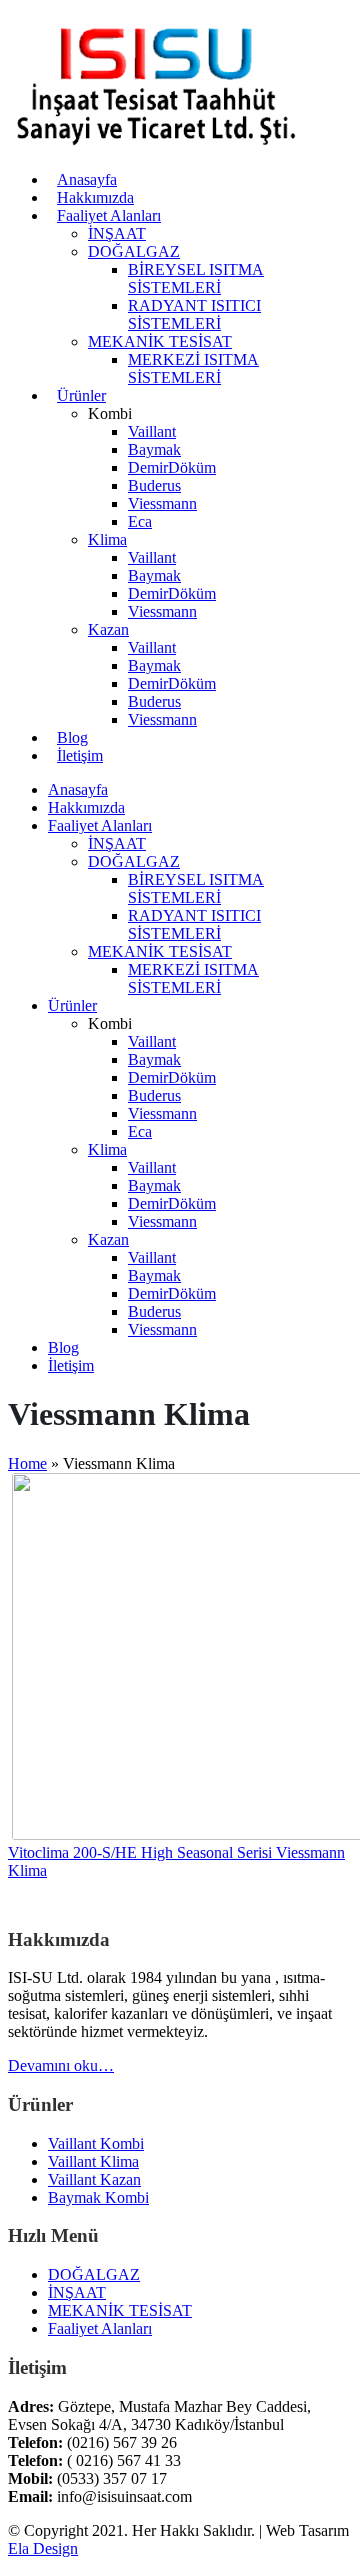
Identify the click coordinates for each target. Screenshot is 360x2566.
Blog (72, 737)
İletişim (80, 755)
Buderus (154, 485)
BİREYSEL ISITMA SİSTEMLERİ (196, 278)
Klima (107, 539)
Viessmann (162, 503)
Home (27, 1463)
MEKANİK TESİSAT (160, 341)
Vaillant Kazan (94, 2179)
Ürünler (81, 395)
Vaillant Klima (93, 2161)
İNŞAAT (117, 233)
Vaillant (152, 431)
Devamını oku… (61, 2065)
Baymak (154, 449)
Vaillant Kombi (96, 2143)
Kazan (108, 629)
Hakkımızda (95, 197)
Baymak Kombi (98, 2197)
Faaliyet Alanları (109, 215)
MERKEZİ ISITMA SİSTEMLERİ (193, 368)
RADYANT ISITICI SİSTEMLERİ (194, 314)
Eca (140, 521)
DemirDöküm (172, 467)
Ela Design (43, 2548)
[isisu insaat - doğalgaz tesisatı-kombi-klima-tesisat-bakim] (158, 145)
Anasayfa (87, 179)
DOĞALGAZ (134, 251)
